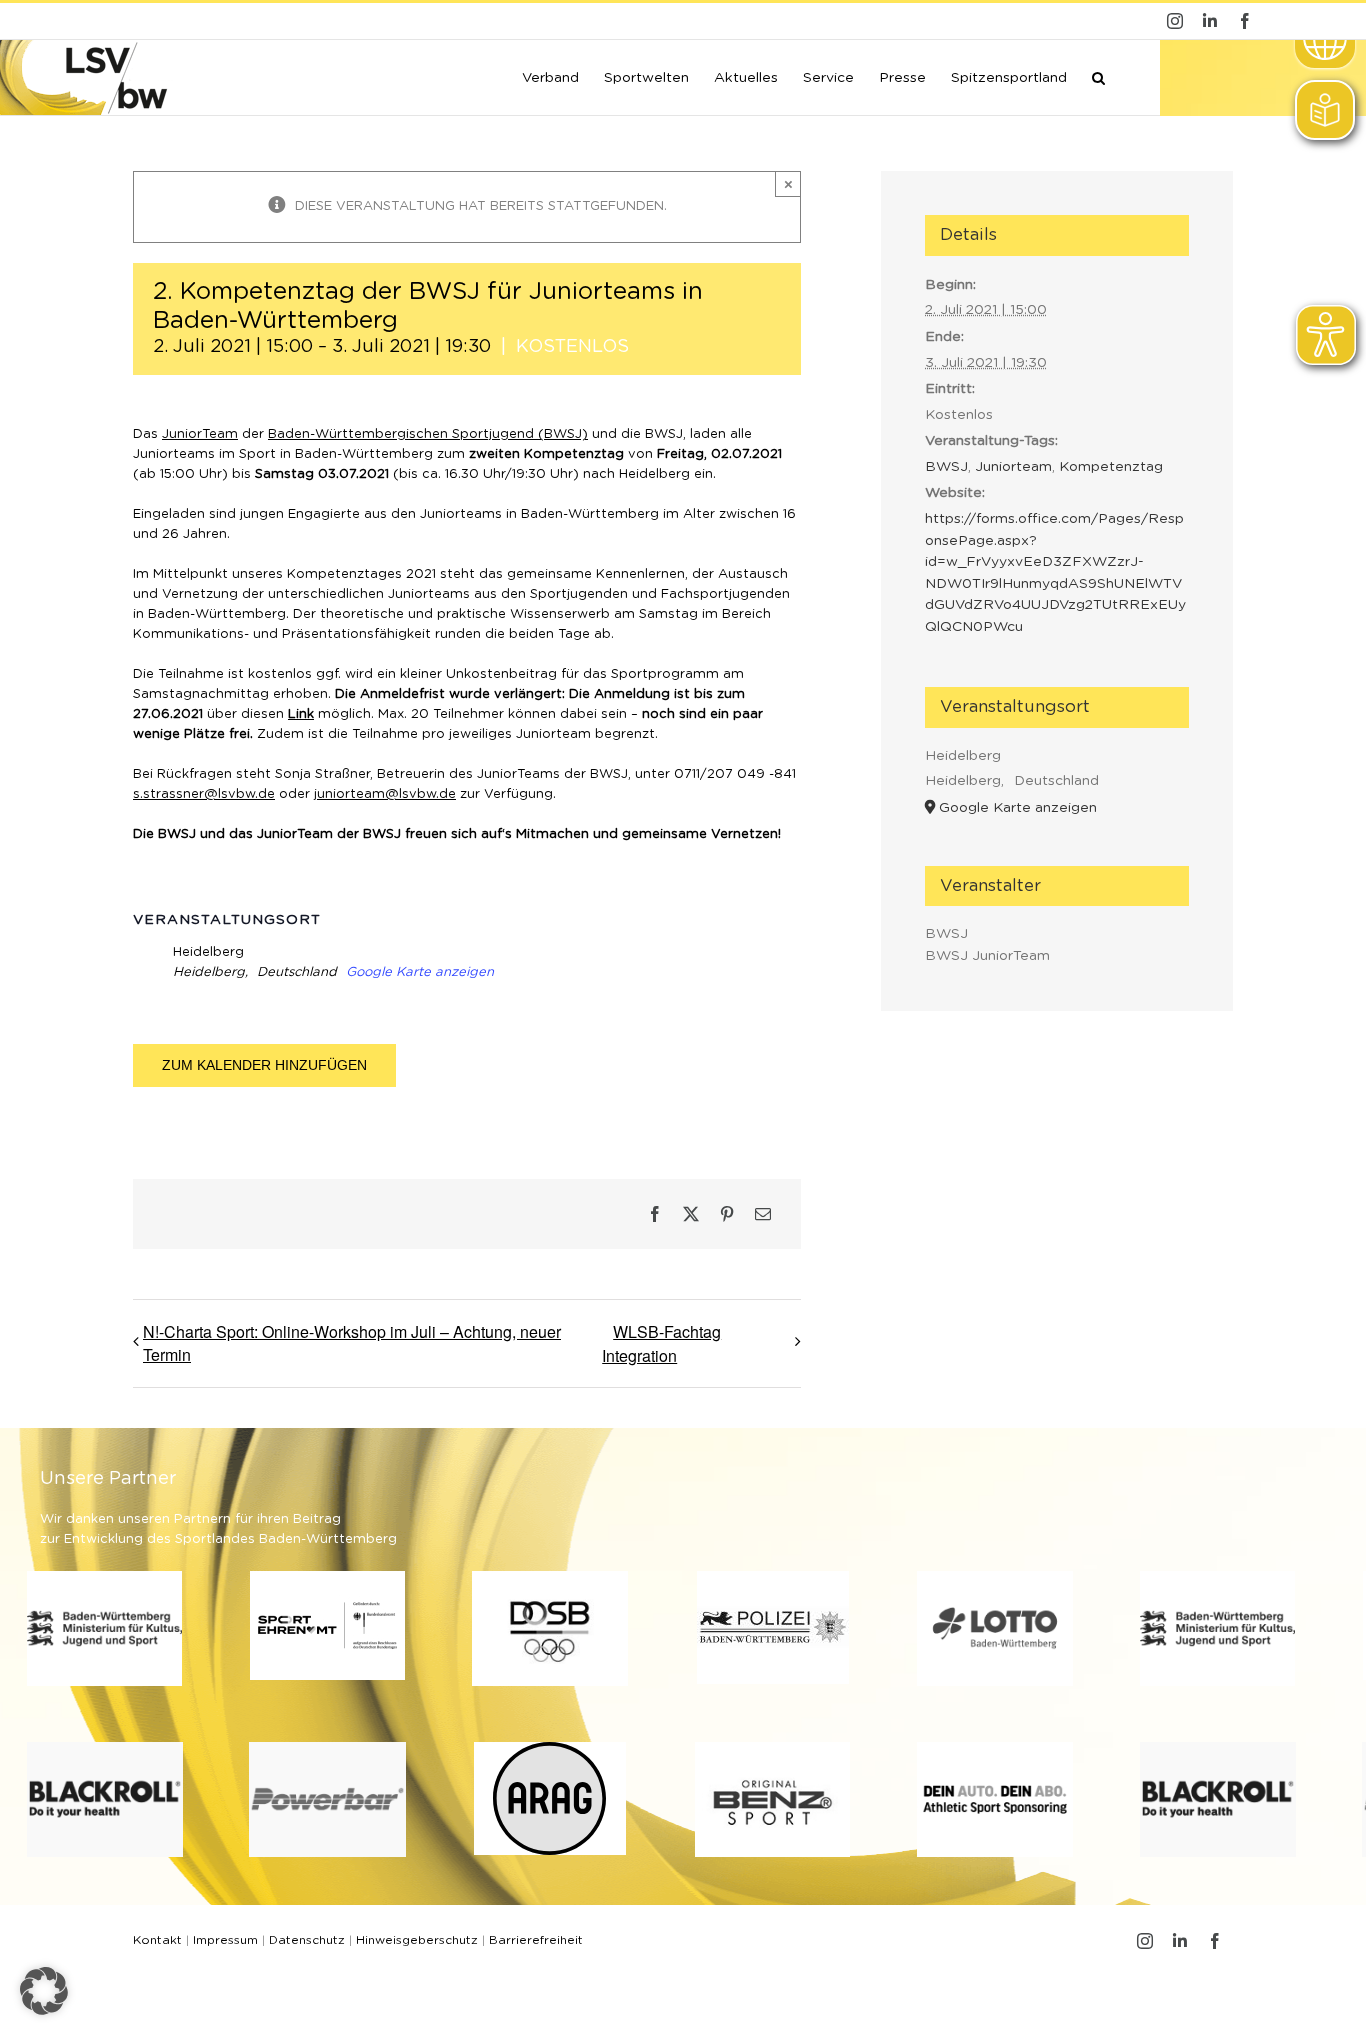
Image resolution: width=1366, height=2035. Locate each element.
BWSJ (946, 467)
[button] (1098, 76)
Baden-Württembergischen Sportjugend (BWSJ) (428, 434)
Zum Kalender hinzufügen (264, 1065)
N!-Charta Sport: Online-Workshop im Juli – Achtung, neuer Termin (352, 1343)
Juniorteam (1013, 467)
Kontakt (157, 1940)
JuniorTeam (200, 434)
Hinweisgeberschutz (417, 1940)
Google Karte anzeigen (420, 972)
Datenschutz (307, 1940)
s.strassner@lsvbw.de (204, 794)
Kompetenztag (1111, 467)
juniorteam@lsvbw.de (385, 794)
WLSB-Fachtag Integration (661, 1343)
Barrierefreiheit (536, 1940)
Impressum (225, 1940)
